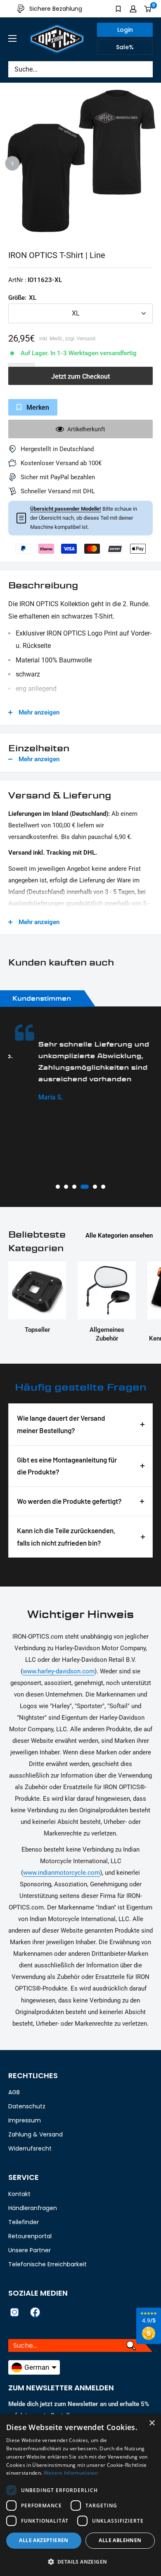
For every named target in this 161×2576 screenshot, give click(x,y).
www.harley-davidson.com (59, 1671)
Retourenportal (30, 2236)
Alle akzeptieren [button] (44, 2540)
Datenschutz (27, 2106)
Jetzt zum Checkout (80, 376)
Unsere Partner (30, 2250)
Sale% (125, 47)
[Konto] (133, 9)
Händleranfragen (33, 2208)
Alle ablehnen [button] (120, 2540)
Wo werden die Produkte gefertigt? (69, 1501)
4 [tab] (85, 1187)
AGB (14, 2092)
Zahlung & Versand (36, 2134)
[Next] (149, 164)
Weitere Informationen (71, 2473)
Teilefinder (24, 2222)
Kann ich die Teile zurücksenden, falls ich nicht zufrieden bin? (66, 1537)
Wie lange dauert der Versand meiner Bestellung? (61, 1424)
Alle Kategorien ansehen (119, 1235)
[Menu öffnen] (12, 38)
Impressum (25, 2120)
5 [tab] (95, 1187)
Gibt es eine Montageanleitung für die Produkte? (67, 1466)
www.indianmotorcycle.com (62, 1873)
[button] (80, 2562)
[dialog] (80, 2495)
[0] (148, 9)
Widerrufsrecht (30, 2148)
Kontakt (19, 2194)
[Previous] (13, 164)
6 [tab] (103, 1187)
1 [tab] (58, 1187)
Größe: (22, 298)
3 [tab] (74, 1187)
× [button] (152, 2423)
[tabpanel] (80, 1063)
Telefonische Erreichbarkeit (47, 2264)
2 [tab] (66, 1187)
